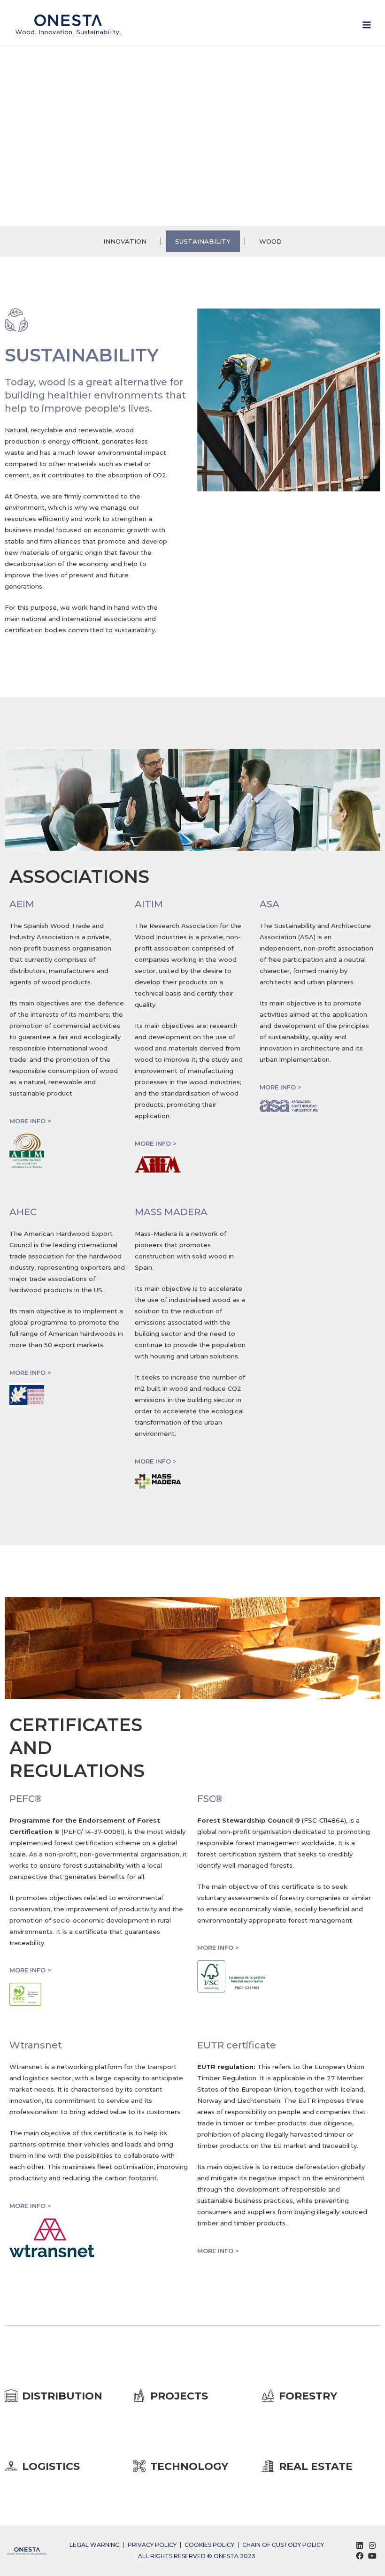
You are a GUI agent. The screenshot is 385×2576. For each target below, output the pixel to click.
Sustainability (203, 241)
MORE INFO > (30, 1121)
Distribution (62, 2396)
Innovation (125, 241)
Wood (270, 241)
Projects (179, 2396)
